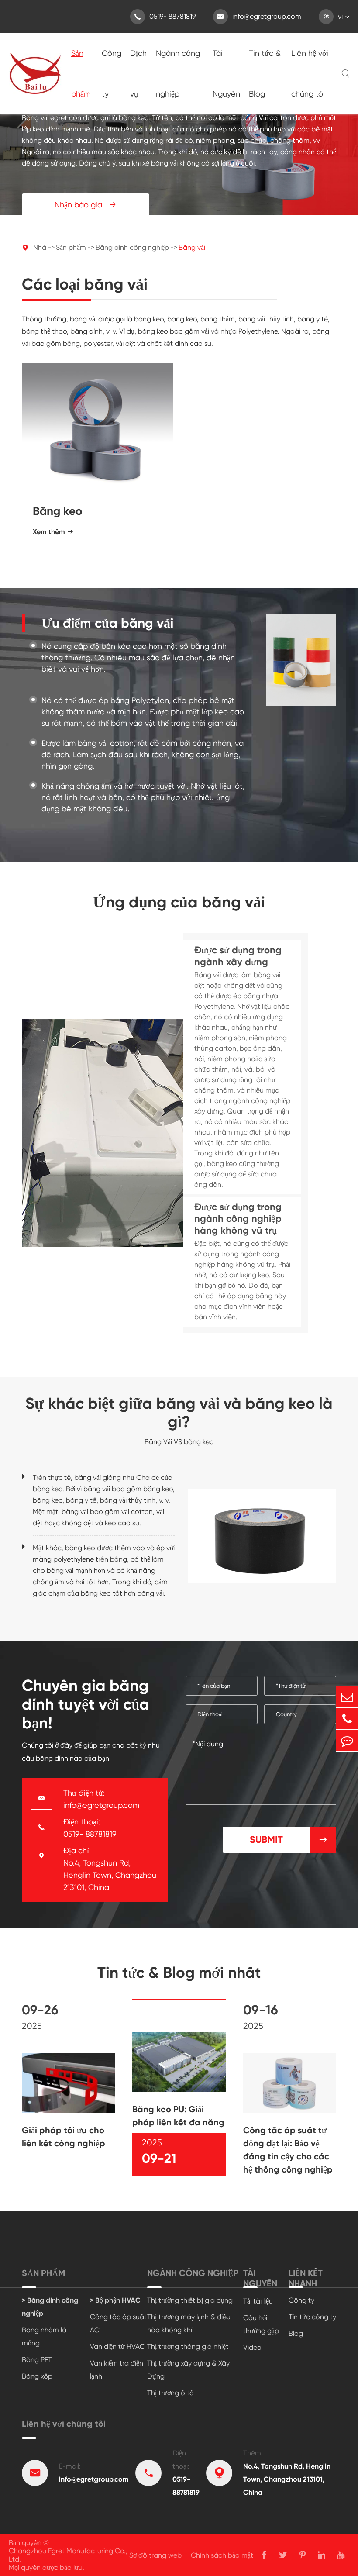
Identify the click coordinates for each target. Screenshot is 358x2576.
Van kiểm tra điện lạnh (117, 2370)
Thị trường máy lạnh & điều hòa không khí (189, 2323)
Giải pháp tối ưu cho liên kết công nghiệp (64, 2137)
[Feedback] (347, 1740)
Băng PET (37, 2360)
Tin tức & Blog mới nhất (179, 1973)
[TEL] (347, 1719)
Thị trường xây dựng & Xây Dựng (188, 2370)
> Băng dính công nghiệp (50, 2307)
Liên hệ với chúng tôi (310, 73)
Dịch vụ (138, 73)
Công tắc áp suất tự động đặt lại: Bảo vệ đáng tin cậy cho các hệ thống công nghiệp (288, 2150)
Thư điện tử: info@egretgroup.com (101, 1799)
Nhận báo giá (86, 205)
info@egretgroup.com (259, 16)
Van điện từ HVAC (117, 2347)
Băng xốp (37, 2376)
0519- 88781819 (165, 16)
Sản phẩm (81, 73)
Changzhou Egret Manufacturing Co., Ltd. (68, 2555)
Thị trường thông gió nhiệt (188, 2347)
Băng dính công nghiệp (132, 247)
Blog (296, 2333)
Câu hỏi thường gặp (261, 2324)
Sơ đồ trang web (155, 2555)
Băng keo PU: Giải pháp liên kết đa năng (178, 2116)
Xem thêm (53, 532)
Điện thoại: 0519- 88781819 (90, 1828)
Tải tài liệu (258, 2301)
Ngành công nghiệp (178, 73)
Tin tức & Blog (265, 73)
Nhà (40, 247)
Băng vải (192, 247)
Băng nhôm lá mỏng (44, 2336)
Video (252, 2347)
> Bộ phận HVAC (115, 2300)
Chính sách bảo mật (222, 2555)
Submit (289, 1840)
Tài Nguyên (226, 73)
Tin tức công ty (312, 2317)
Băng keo (57, 511)
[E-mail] (347, 1697)
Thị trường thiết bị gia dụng (190, 2300)
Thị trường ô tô (170, 2393)
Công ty (112, 73)
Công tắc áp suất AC (118, 2323)
